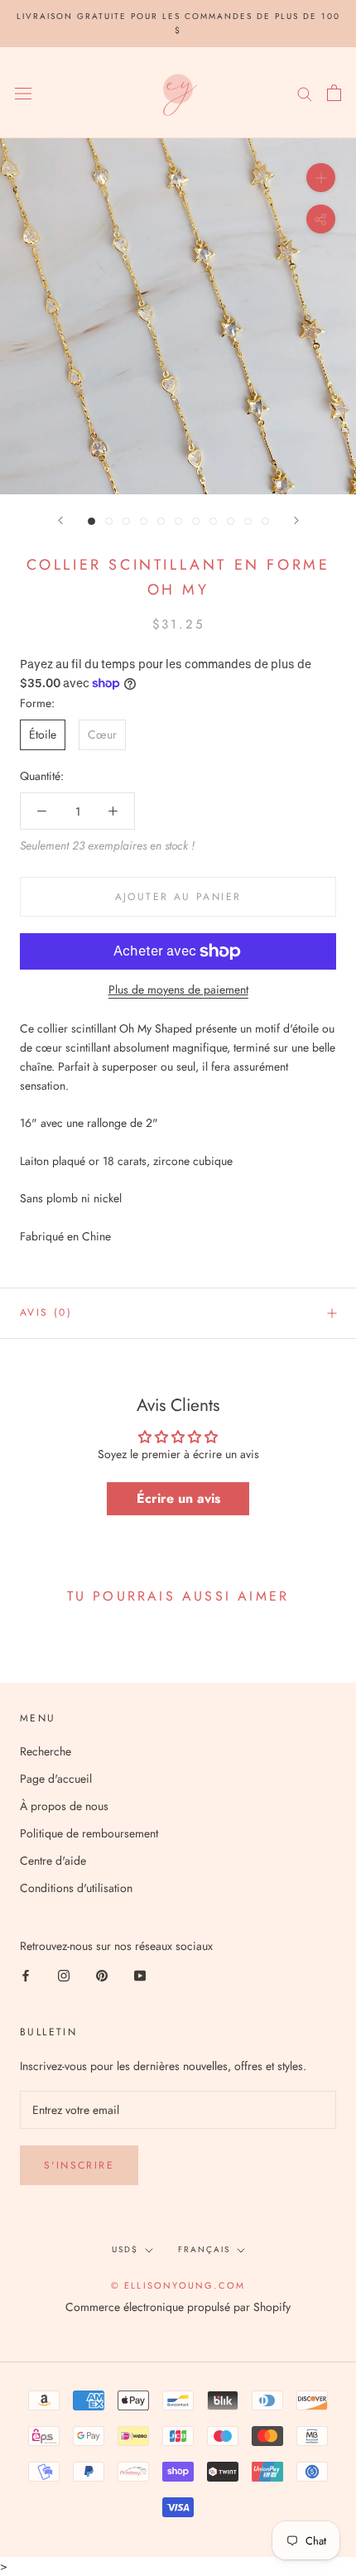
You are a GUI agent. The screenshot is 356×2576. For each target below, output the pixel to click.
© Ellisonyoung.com (178, 2285)
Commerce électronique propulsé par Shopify (178, 2307)
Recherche (46, 1751)
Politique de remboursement (89, 1833)
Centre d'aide (53, 1861)
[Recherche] (305, 92)
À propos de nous (64, 1806)
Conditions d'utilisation (76, 1888)
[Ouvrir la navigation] (23, 93)
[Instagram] (64, 1974)
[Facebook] (26, 1974)
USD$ (125, 2249)
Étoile (43, 734)
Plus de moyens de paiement (178, 989)
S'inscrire (79, 2165)
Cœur (102, 734)
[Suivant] (296, 520)
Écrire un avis (178, 1498)
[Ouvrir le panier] (334, 93)
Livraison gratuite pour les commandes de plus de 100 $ (178, 23)
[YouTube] (140, 1974)
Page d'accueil (56, 1779)
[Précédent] (60, 520)
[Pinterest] (102, 1974)
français (204, 2249)
